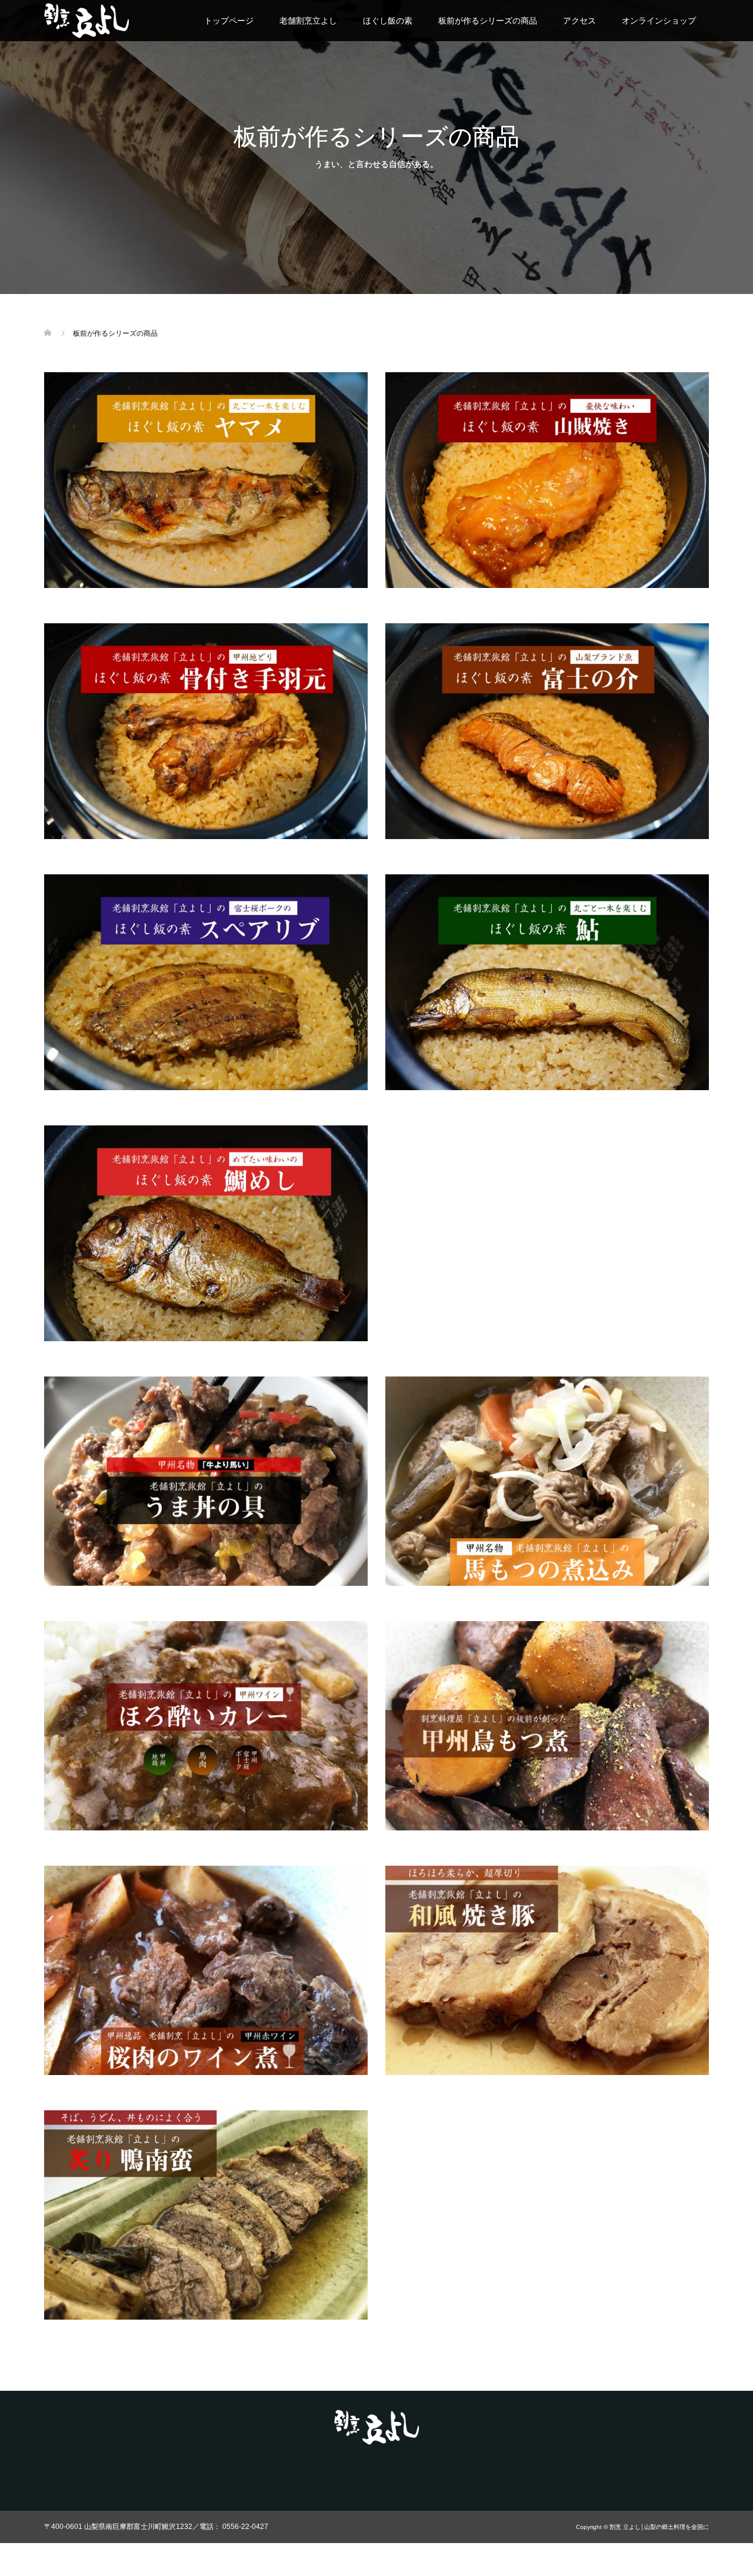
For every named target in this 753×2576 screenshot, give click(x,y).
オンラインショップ (659, 21)
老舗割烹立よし (308, 21)
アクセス (579, 21)
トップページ (229, 21)
